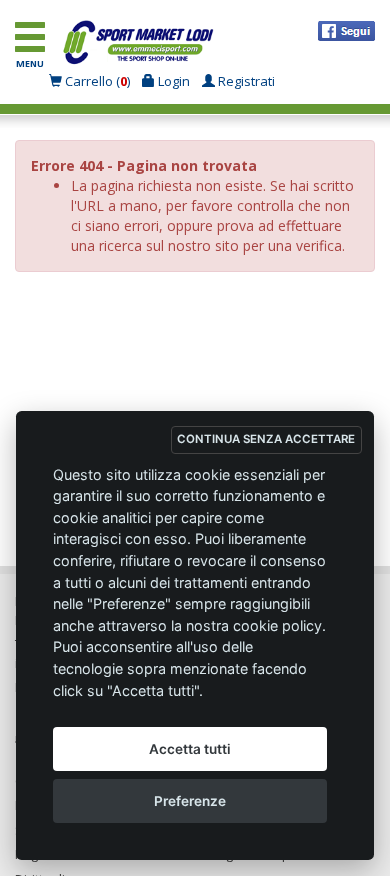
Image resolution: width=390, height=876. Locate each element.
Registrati (245, 81)
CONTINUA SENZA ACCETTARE (266, 439)
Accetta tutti (190, 749)
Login (172, 81)
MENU (30, 63)
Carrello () (97, 81)
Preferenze (190, 801)
